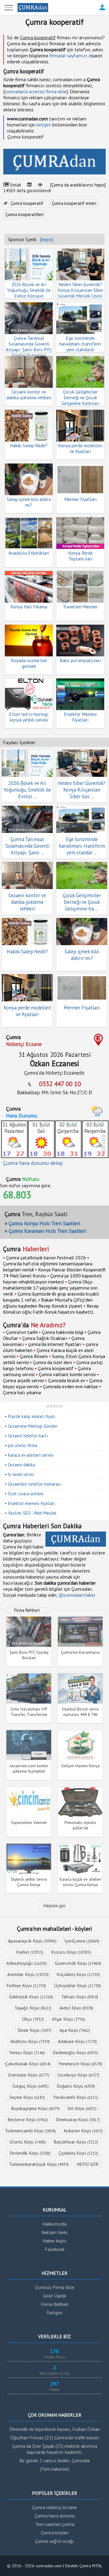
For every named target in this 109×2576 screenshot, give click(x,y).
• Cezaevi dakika (20, 1465)
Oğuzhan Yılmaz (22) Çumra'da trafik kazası (55, 2437)
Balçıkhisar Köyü (76, 2142)
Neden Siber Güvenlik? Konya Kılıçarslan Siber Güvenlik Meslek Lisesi (80, 290)
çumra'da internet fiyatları (55, 1344)
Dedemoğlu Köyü (75, 2053)
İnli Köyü (82, 2108)
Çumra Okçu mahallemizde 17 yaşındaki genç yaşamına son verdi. (50, 1288)
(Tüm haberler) (55, 2469)
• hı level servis (19, 1474)
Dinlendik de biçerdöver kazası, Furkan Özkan (55, 2429)
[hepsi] (47, 239)
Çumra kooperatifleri (25, 214)
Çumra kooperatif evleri (74, 203)
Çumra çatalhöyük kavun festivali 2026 (46, 1258)
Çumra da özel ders (53, 1362)
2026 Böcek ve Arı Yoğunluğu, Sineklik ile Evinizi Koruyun (29, 290)
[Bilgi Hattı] (102, 11)
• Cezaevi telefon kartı (26, 1436)
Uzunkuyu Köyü (78, 2075)
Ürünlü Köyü (28, 2142)
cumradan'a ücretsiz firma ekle (36, 91)
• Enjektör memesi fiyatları (30, 1503)
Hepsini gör (54, 1905)
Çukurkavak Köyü (28, 2064)
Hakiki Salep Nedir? (29, 446)
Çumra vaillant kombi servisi (67, 1374)
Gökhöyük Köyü (31, 1997)
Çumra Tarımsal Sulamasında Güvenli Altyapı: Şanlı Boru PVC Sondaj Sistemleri (29, 347)
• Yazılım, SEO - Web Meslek (31, 1513)
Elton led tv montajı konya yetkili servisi (29, 717)
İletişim (55, 2313)
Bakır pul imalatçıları (80, 660)
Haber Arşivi (54, 2241)
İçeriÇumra (82, 1941)
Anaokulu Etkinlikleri (29, 553)
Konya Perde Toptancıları (80, 556)
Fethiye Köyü (26, 1986)
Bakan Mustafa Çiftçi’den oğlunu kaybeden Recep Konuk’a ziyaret (48, 1303)
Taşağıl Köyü (33, 2008)
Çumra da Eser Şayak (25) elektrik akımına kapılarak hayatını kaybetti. (55, 2449)
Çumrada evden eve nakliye (70, 1386)
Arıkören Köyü (83, 2131)
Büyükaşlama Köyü (35, 2108)
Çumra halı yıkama (22, 1392)
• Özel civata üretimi (24, 1494)
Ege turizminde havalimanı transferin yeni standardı (80, 344)
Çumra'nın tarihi (22, 1332)
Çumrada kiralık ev (67, 1380)
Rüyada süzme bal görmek (29, 663)
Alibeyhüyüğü (27, 1963)
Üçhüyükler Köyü (78, 1986)
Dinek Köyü (35, 2030)
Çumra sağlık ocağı (54, 2541)
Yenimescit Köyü (80, 2064)
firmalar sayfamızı (69, 56)
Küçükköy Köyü (78, 1974)
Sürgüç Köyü (31, 2086)
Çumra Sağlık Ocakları (45, 1338)
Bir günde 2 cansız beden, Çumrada (54, 2460)
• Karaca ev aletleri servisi (29, 1455)
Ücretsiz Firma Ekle (54, 2287)
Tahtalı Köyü (79, 1997)
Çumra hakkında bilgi (63, 1332)
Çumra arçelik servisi (23, 1380)
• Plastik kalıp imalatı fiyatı (30, 1416)
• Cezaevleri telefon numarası (33, 1484)
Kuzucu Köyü (71, 1952)
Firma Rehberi (55, 2304)
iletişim (44, 125)
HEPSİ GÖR (88, 2164)
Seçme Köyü (27, 2097)
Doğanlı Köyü (76, 2086)
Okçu (33, 2019)
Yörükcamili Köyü (76, 2097)
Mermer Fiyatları (80, 499)
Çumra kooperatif (27, 203)
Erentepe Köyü (29, 2075)
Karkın (30, 1952)
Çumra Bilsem (34, 1356)
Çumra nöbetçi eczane (54, 2507)
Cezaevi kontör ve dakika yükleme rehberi (29, 395)
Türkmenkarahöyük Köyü (39, 2164)
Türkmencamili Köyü (30, 2131)
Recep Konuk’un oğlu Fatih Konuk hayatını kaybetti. (51, 1309)
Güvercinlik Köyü (78, 1963)
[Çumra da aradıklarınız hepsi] (78, 185)
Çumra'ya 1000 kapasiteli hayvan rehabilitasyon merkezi (52, 1279)
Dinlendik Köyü (30, 2153)
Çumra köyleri (55, 2533)
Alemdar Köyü (28, 1974)
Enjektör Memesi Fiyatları (80, 717)
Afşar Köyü (68, 2019)
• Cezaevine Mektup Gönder (31, 1426)
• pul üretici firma (21, 1445)
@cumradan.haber (77, 1595)
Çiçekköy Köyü (78, 2153)
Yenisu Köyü (27, 2053)
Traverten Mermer (80, 607)
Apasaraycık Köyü (32, 1941)
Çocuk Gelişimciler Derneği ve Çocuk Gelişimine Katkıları (80, 398)
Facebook (55, 2249)
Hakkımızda (54, 2224)
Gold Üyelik (54, 2296)
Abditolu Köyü (30, 2041)
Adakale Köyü (77, 2041)
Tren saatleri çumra (55, 2524)
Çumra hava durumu (55, 2516)
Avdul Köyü (76, 2008)
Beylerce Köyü (28, 2120)
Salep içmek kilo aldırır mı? (29, 502)
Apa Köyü (75, 2030)
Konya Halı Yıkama (29, 607)
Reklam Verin (54, 2232)
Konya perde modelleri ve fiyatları (80, 448)
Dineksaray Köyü (78, 2120)
